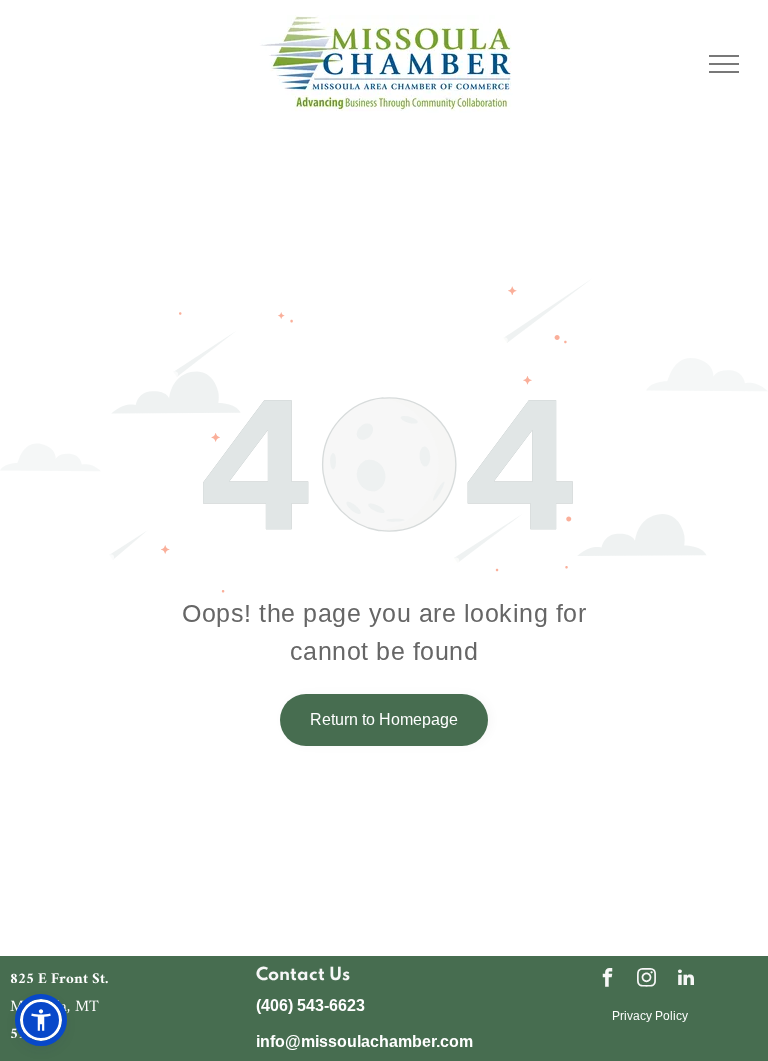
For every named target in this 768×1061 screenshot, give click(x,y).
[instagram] (647, 980)
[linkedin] (686, 980)
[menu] (724, 64)
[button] (41, 1020)
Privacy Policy (650, 1016)
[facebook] (608, 980)
